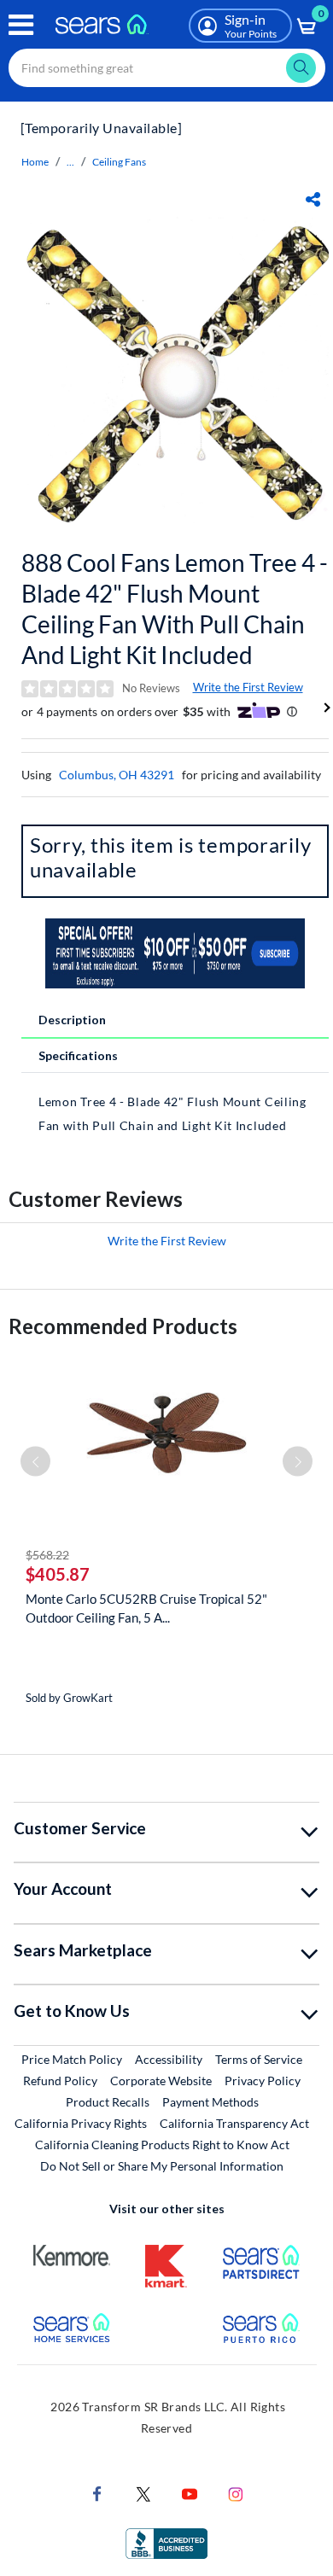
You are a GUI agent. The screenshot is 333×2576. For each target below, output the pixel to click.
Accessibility (169, 2059)
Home (35, 162)
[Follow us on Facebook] (97, 2493)
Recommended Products (123, 1326)
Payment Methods (210, 2102)
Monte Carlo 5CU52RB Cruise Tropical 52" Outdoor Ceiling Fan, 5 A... (146, 1608)
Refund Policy (60, 2081)
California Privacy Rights (81, 2123)
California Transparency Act (234, 2123)
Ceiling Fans (119, 162)
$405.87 (58, 1574)
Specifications (78, 1055)
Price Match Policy (72, 2059)
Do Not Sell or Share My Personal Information (162, 2166)
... (70, 162)
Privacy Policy (263, 2081)
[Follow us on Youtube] (190, 2493)
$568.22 (47, 1555)
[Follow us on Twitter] (143, 2493)
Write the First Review (248, 687)
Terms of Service (259, 2059)
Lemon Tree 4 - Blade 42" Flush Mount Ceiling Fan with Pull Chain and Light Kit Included (172, 1113)
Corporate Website (162, 2080)
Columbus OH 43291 (117, 775)
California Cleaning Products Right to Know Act (162, 2145)
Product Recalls (108, 2102)
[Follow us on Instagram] (236, 2493)
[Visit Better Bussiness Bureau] (166, 2542)
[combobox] (167, 68)
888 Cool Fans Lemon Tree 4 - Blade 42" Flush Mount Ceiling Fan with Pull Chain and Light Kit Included (175, 609)
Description (72, 1020)
